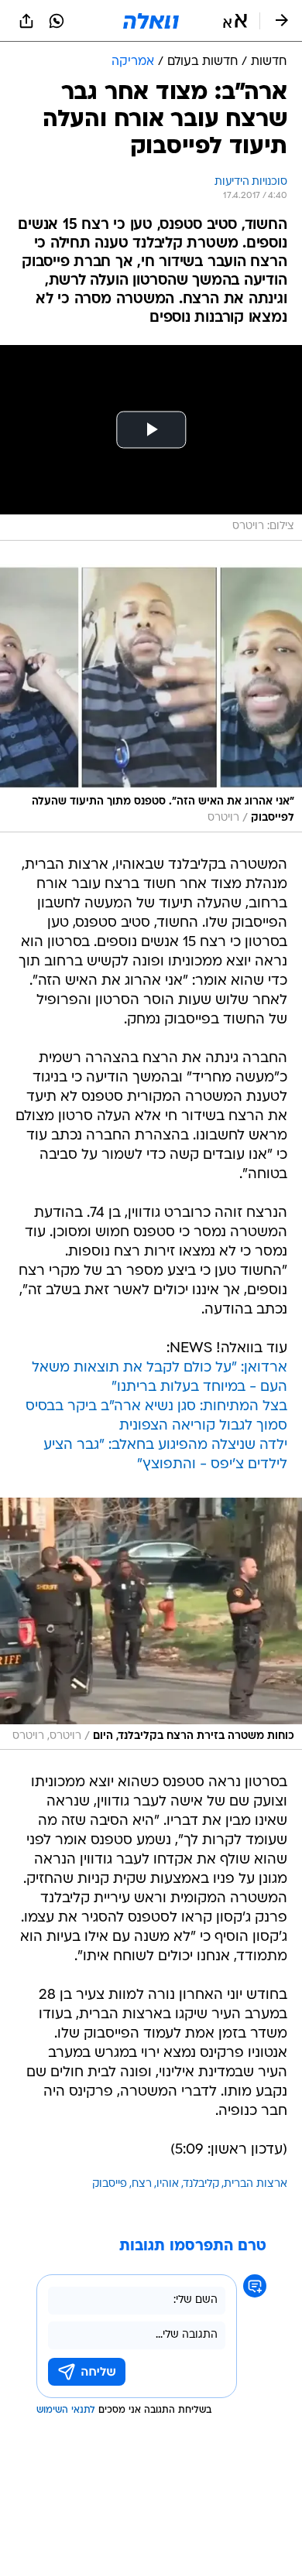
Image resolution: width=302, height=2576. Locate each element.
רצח (142, 2184)
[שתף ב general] (26, 21)
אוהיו (168, 2184)
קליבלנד (201, 2184)
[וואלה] (151, 21)
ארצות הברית (256, 2184)
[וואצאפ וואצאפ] (57, 21)
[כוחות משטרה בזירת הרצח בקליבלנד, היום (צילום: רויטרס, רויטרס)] (151, 1624)
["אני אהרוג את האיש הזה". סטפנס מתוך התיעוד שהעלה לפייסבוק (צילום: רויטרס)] (151, 698)
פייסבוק (110, 2184)
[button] (235, 21)
